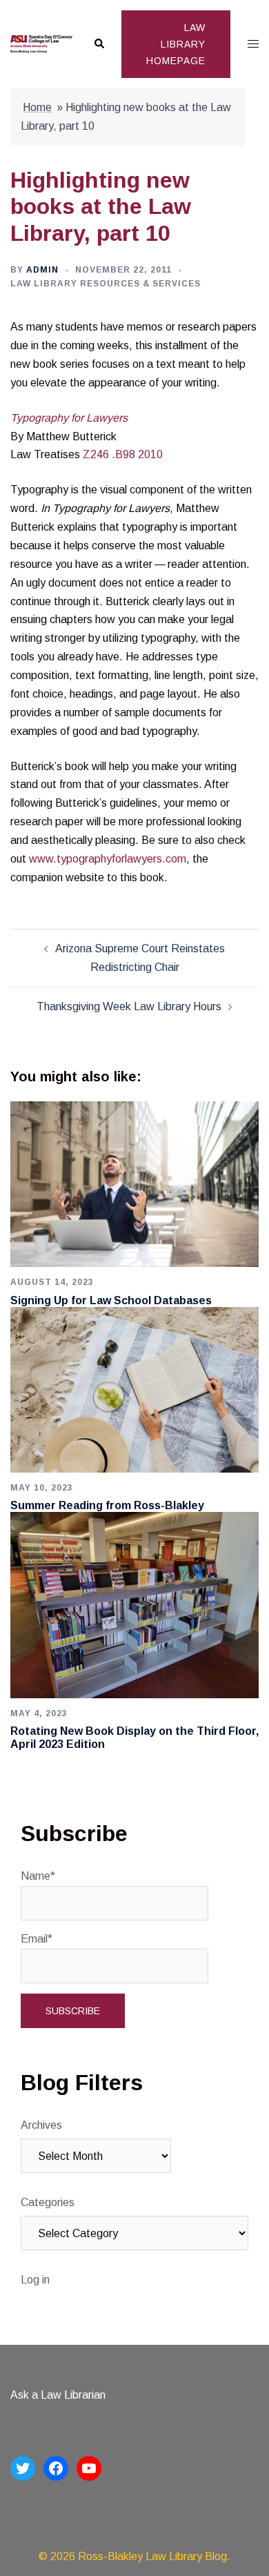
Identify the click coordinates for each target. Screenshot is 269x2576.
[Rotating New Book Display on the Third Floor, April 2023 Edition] (134, 1604)
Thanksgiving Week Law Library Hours (129, 1006)
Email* (37, 1939)
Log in (35, 2280)
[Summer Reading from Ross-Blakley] (134, 1389)
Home (37, 107)
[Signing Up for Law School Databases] (134, 1184)
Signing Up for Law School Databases (111, 1300)
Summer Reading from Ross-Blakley (107, 1505)
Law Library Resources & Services (106, 284)
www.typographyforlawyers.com (108, 859)
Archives (41, 2125)
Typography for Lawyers (69, 418)
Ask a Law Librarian (58, 2395)
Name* (38, 1876)
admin (42, 270)
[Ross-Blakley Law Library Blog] (41, 44)
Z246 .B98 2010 (123, 454)
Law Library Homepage (176, 44)
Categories (48, 2202)
